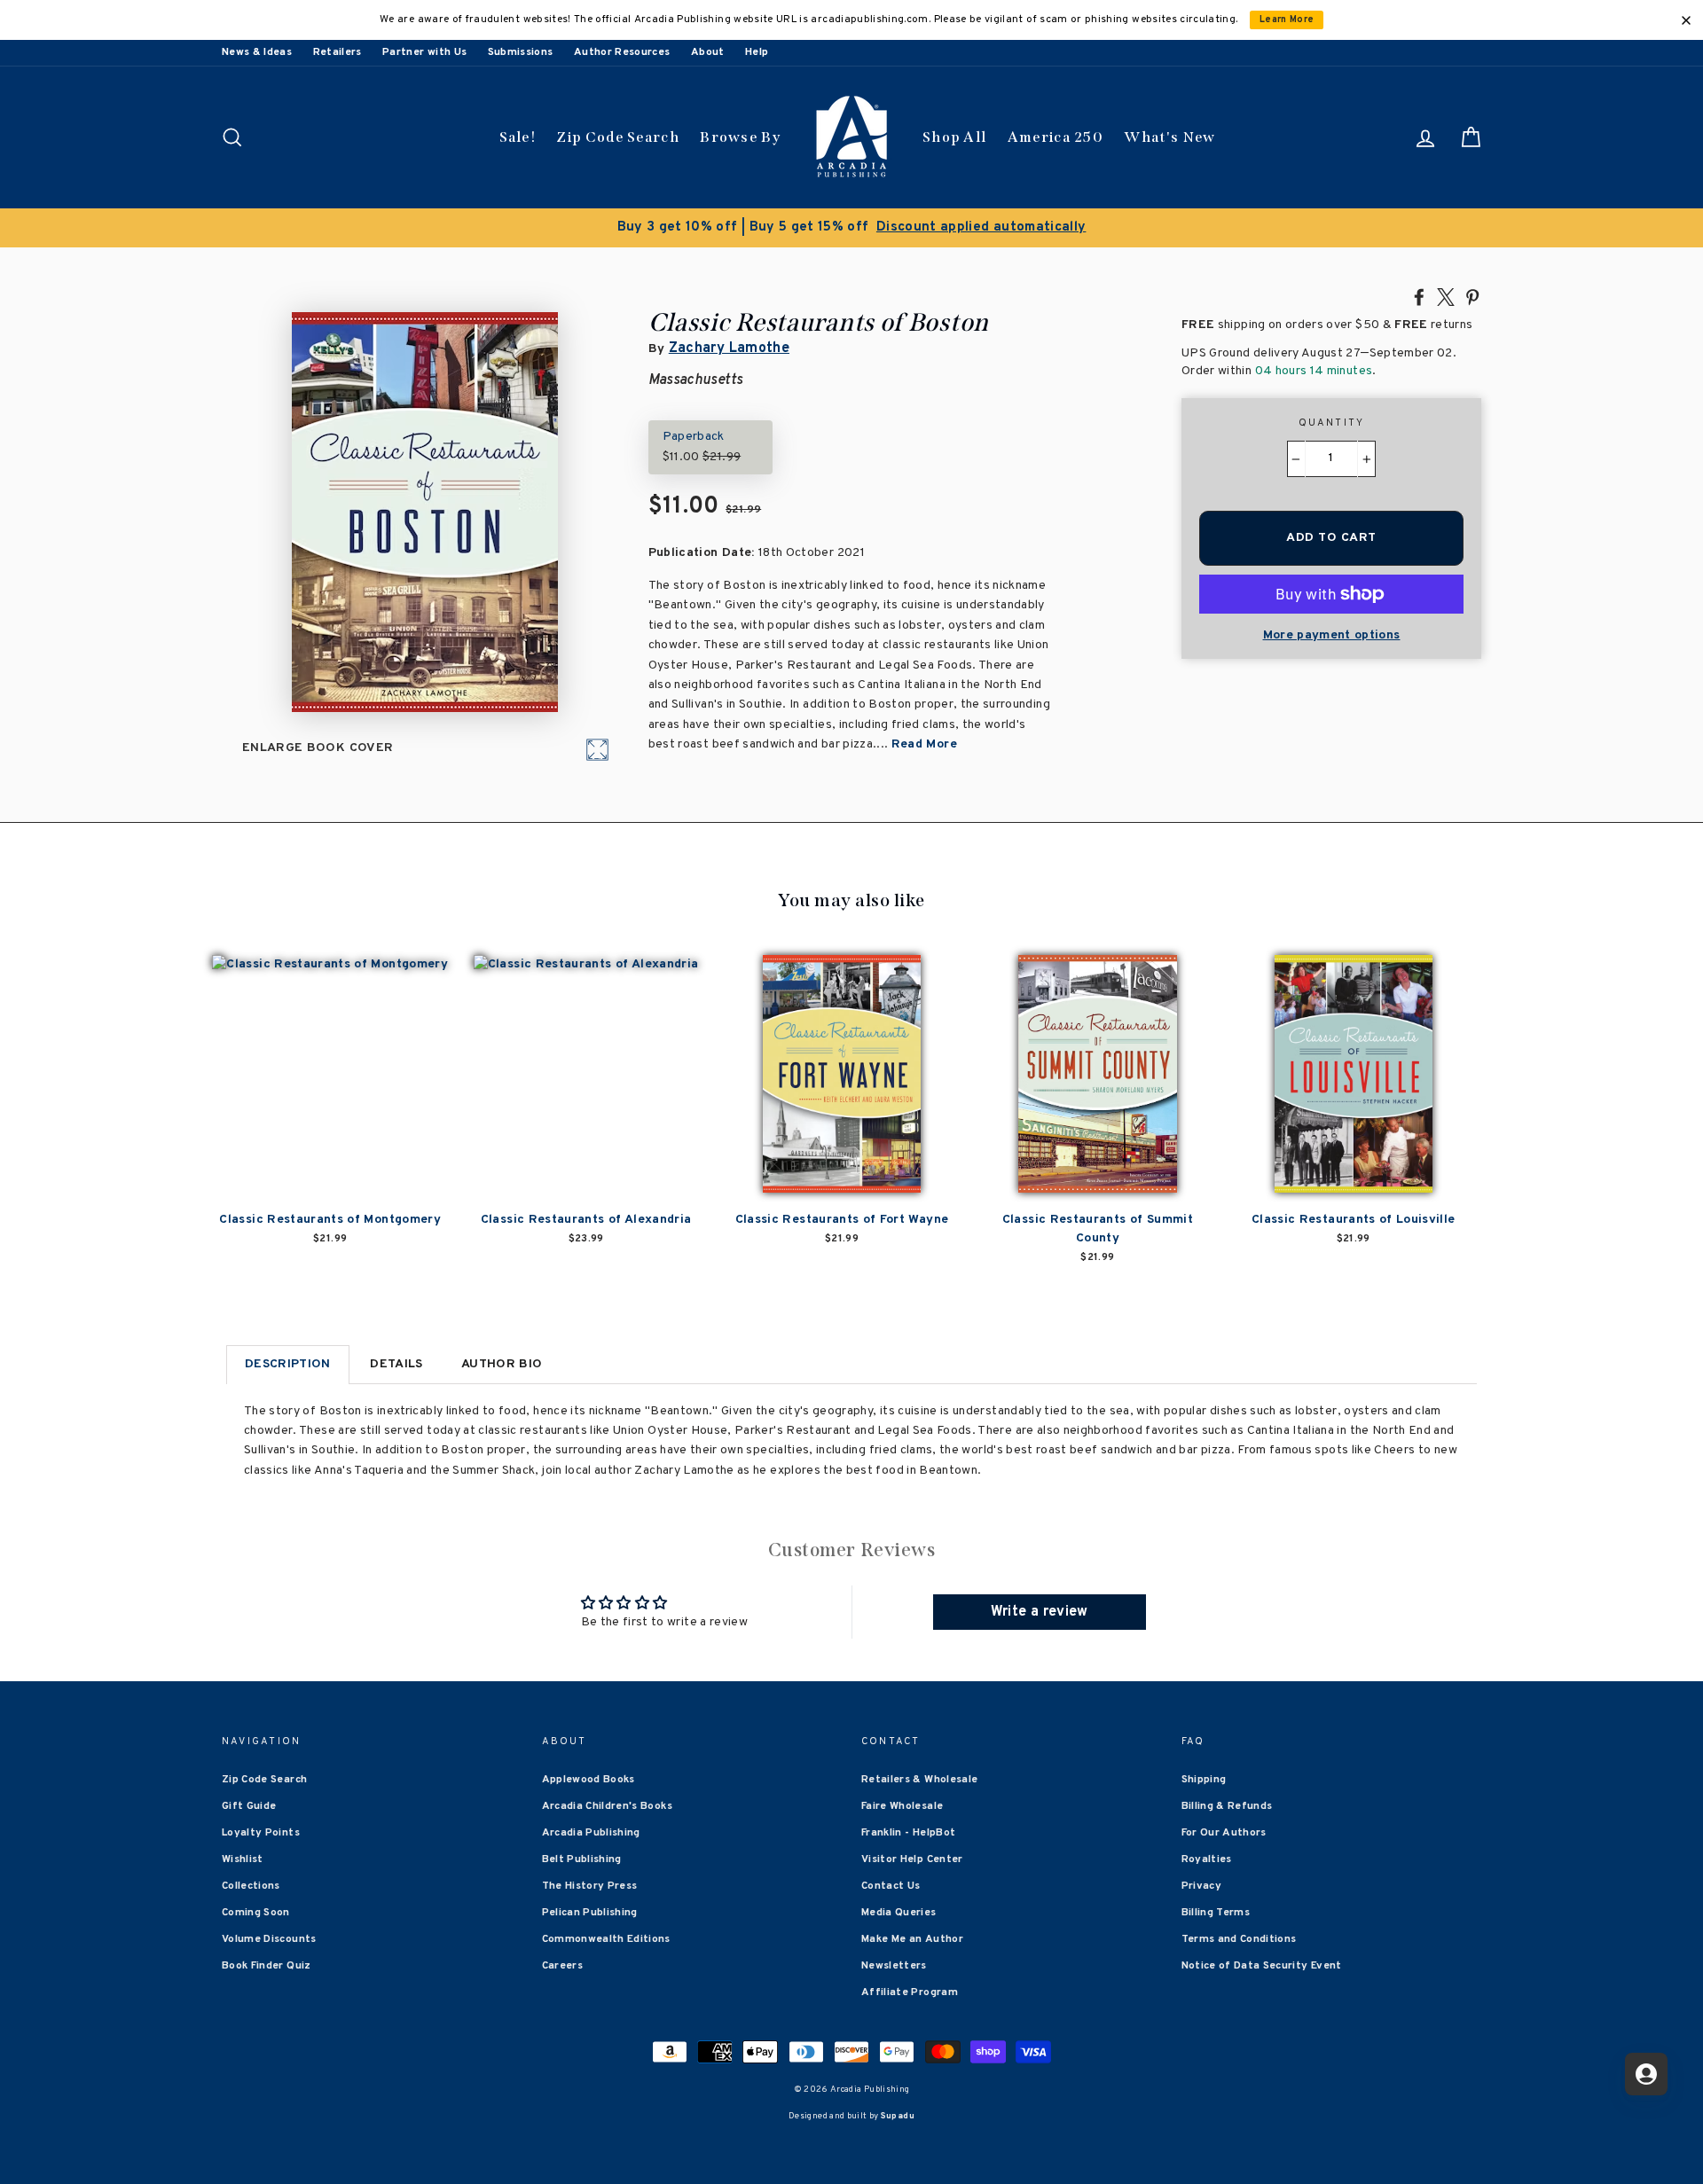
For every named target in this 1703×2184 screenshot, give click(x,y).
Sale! (518, 137)
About (708, 52)
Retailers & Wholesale (919, 1780)
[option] (851, 228)
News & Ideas (257, 52)
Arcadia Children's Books (607, 1806)
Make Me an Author (912, 1939)
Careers (562, 1966)
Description (288, 1364)
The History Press (590, 1886)
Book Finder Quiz (267, 1966)
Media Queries (899, 1913)
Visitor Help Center (912, 1859)
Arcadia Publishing (591, 1833)
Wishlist (243, 1859)
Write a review (1040, 1612)
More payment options (1332, 635)
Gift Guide (249, 1806)
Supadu (898, 2116)
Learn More (1287, 20)
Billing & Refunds (1227, 1806)
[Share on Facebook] (1419, 296)
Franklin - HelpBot (908, 1833)
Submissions (521, 52)
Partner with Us (424, 52)
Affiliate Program (910, 1992)
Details (396, 1364)
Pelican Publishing (590, 1913)
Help (757, 52)
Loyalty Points (261, 1833)
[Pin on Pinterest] (1472, 296)
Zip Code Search (618, 137)
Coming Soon (256, 1913)
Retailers (337, 52)
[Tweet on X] (1446, 296)
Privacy (1201, 1886)
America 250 (1056, 137)
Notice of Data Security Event (1262, 1966)
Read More (924, 744)
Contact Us (891, 1886)
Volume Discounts (269, 1939)
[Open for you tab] (1646, 2074)
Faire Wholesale (902, 1806)
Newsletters (894, 1966)
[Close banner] (1686, 20)
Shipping (1204, 1780)
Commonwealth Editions (606, 1939)
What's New (1169, 137)
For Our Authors (1224, 1833)
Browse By (740, 137)
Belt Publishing (582, 1859)
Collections (251, 1886)
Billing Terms (1216, 1913)
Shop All (954, 137)
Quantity (1332, 423)
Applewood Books (589, 1780)
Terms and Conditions (1239, 1939)
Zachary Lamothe (729, 348)
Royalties (1207, 1859)
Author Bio (502, 1364)
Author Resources (622, 52)
